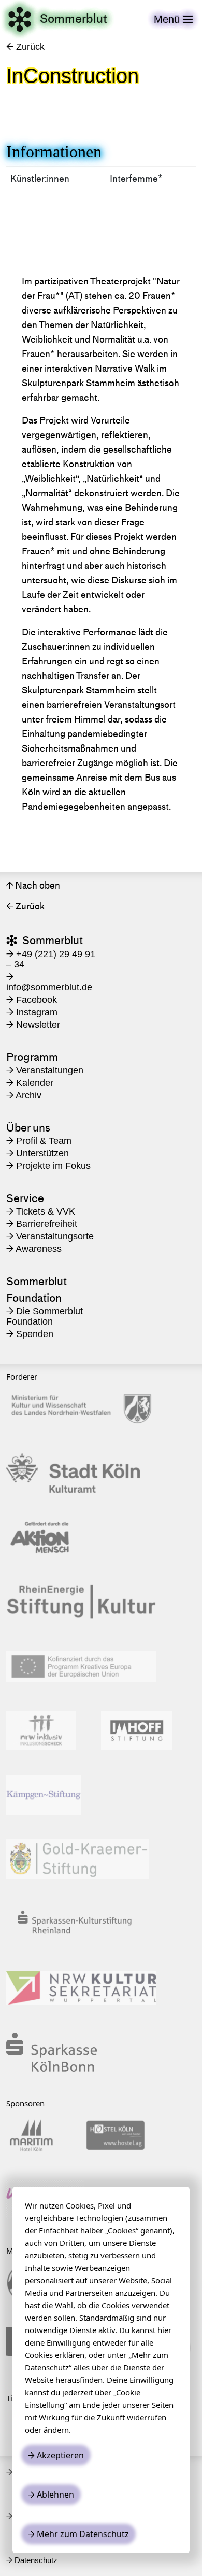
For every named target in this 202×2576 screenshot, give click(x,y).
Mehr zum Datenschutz (78, 2534)
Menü (174, 19)
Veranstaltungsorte (50, 1236)
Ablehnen (51, 2495)
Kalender (30, 1083)
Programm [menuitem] (32, 1057)
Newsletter (33, 1025)
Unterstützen (38, 1153)
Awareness (34, 1249)
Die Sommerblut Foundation (45, 1316)
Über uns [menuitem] (28, 1128)
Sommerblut (57, 19)
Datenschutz (32, 2560)
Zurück (25, 47)
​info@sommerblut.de (49, 982)
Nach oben (33, 885)
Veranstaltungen (45, 1070)
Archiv (24, 1095)
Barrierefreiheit (42, 1224)
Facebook (32, 1000)
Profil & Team (39, 1141)
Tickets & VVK (41, 1211)
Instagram (32, 1012)
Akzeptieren (56, 2455)
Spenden (30, 1334)
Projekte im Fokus (48, 1166)
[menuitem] (54, 1070)
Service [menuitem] (25, 1198)
